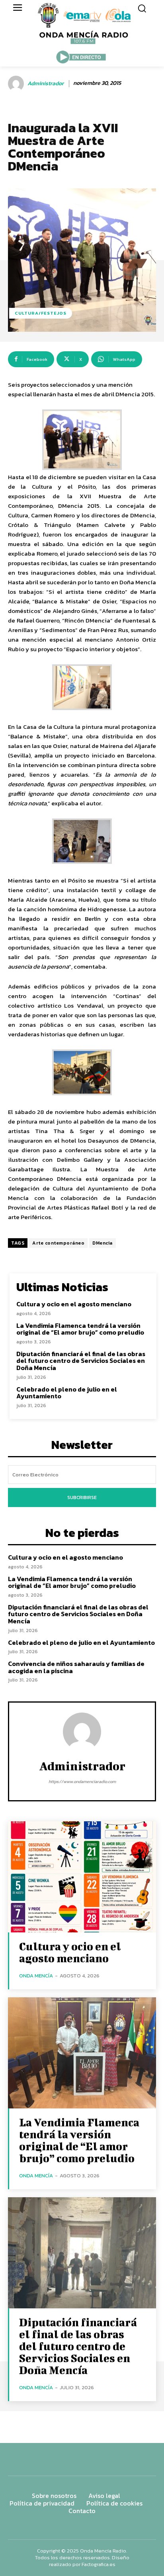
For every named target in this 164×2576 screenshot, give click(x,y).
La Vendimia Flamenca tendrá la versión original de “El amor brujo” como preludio (80, 1329)
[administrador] (17, 84)
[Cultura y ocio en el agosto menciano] (82, 1877)
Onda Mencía (36, 1976)
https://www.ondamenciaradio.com (82, 1781)
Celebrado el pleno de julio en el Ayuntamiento (67, 1393)
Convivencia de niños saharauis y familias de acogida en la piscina (76, 1667)
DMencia (102, 1243)
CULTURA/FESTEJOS (41, 313)
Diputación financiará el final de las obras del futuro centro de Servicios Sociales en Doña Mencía (81, 1361)
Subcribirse (82, 1497)
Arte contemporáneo (58, 1243)
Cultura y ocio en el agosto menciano (74, 1304)
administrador (46, 84)
